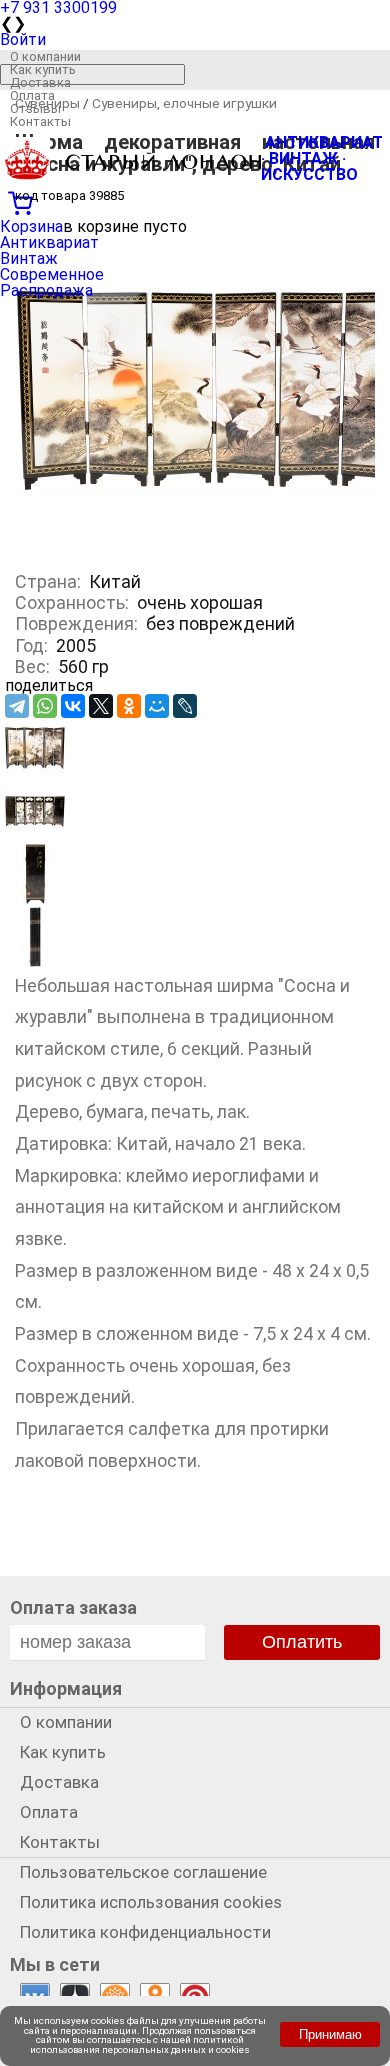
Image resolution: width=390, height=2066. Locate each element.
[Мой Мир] (157, 706)
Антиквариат (49, 242)
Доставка (40, 82)
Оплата (32, 95)
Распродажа (46, 290)
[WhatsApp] (45, 706)
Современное (52, 274)
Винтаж (29, 258)
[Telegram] (17, 706)
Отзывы (35, 108)
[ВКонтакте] (73, 706)
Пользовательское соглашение (143, 1872)
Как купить (43, 69)
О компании (45, 56)
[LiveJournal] (185, 706)
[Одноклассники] (129, 706)
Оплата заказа (73, 1607)
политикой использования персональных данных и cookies (140, 2044)
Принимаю (330, 2034)
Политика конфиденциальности (145, 1932)
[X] (101, 706)
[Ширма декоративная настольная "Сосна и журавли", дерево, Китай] (35, 772)
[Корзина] (195, 201)
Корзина (31, 226)
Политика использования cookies (151, 1902)
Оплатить (302, 1642)
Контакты (40, 121)
